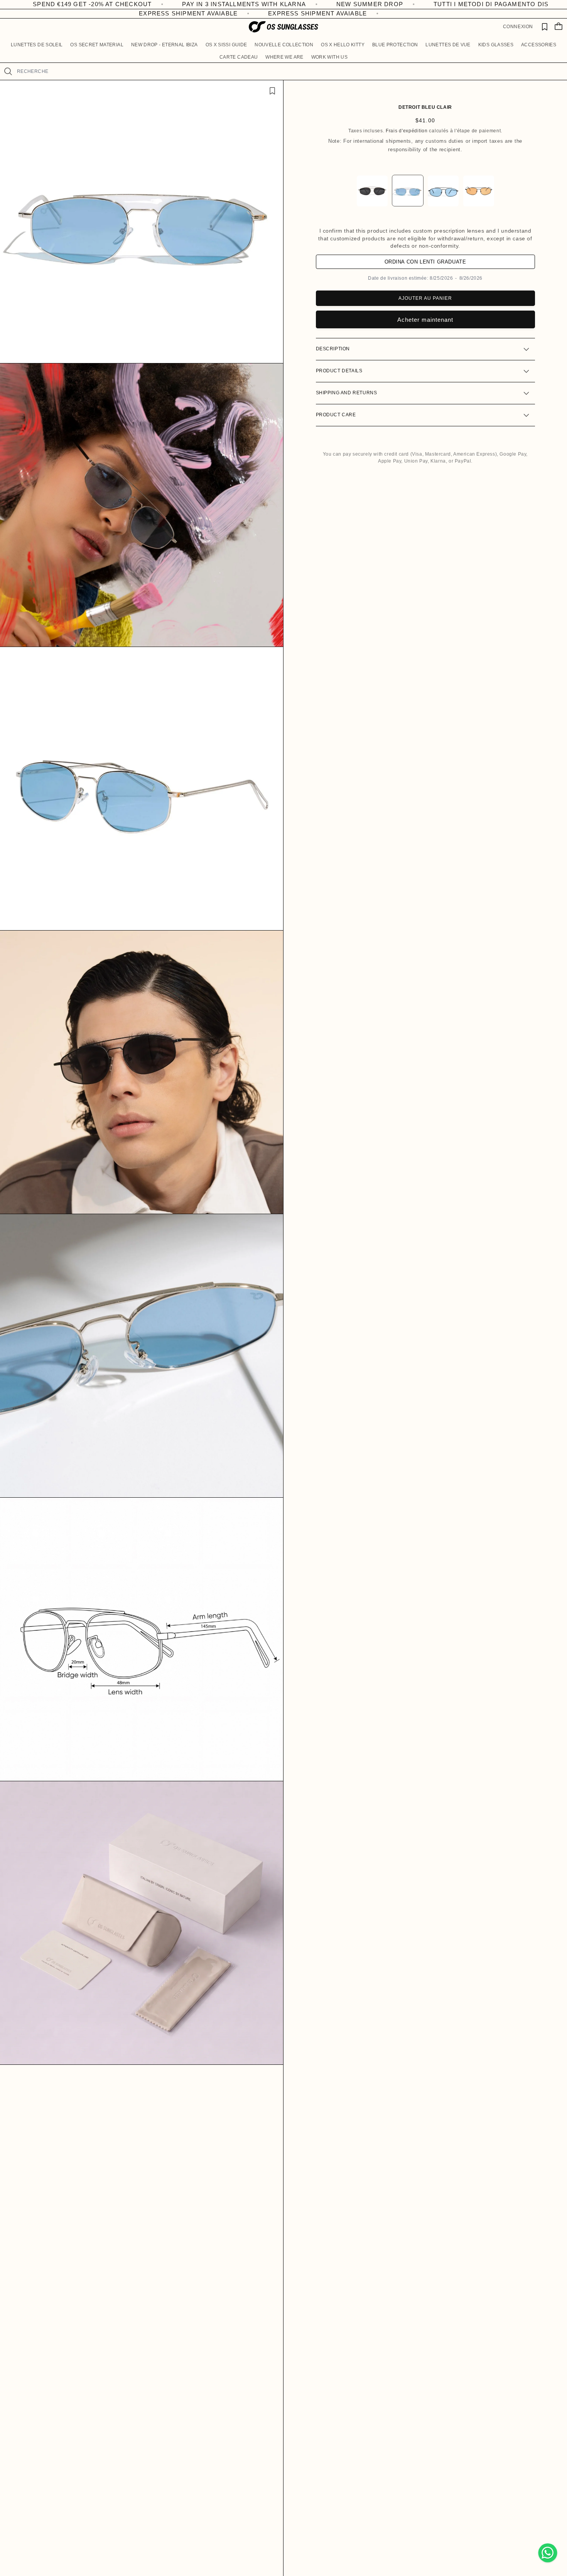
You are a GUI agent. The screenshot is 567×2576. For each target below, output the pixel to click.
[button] (37, 45)
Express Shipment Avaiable (151, 13)
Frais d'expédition (407, 131)
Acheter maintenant (425, 320)
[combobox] (289, 71)
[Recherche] (8, 71)
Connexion (518, 27)
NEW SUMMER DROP (204, 4)
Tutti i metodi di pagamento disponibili (340, 4)
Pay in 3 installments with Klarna (78, 4)
